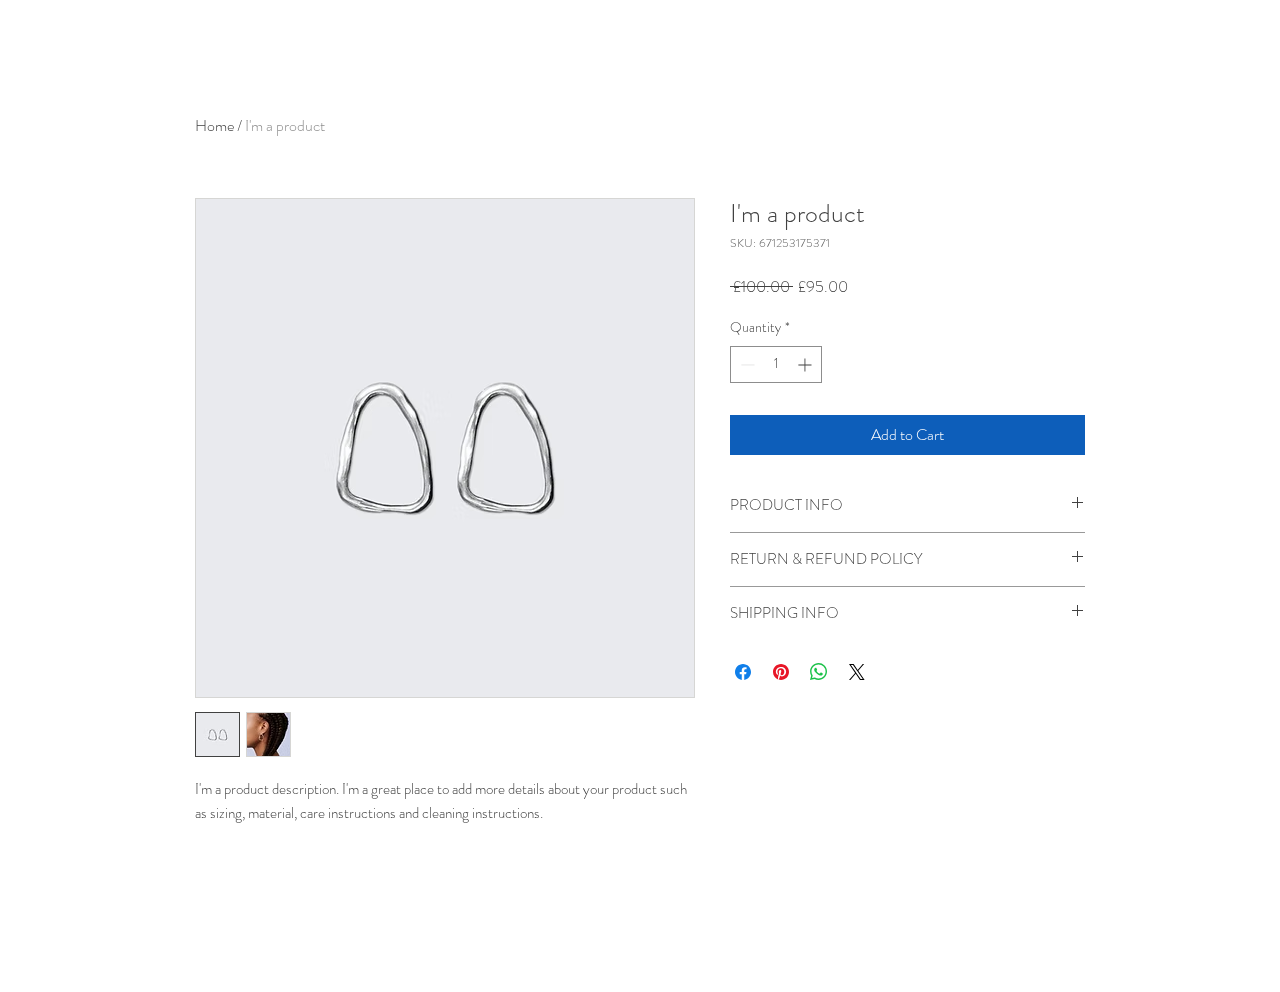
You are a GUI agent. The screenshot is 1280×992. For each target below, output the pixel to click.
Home (214, 125)
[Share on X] (857, 672)
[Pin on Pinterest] (781, 672)
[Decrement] (745, 364)
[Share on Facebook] (743, 672)
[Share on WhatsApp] (819, 672)
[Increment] (806, 364)
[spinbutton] (776, 364)
